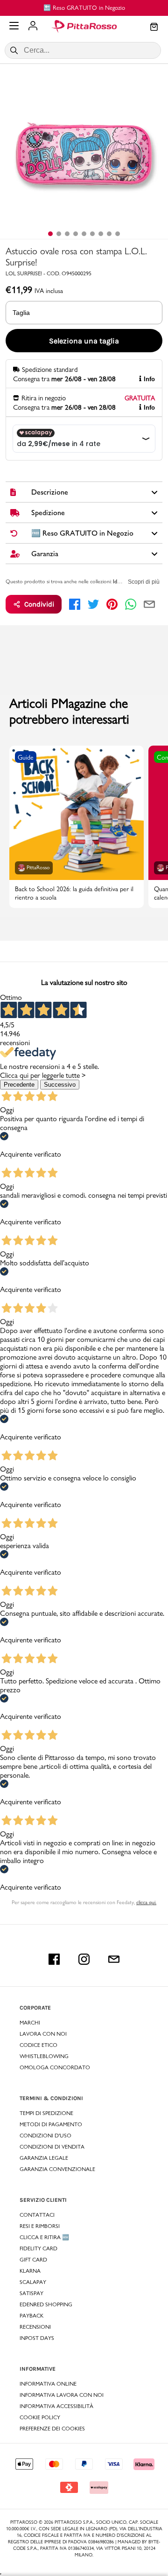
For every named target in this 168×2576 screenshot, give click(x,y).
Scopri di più (144, 582)
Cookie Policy (40, 2417)
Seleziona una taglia (84, 341)
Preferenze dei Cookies (52, 2429)
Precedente (19, 1085)
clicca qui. (146, 1902)
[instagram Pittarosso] (84, 1959)
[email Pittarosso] (114, 1959)
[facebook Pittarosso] (54, 1959)
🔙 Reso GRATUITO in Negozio (84, 7)
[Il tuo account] (33, 27)
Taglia (21, 313)
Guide (26, 757)
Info (149, 379)
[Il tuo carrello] (154, 28)
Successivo (60, 1085)
